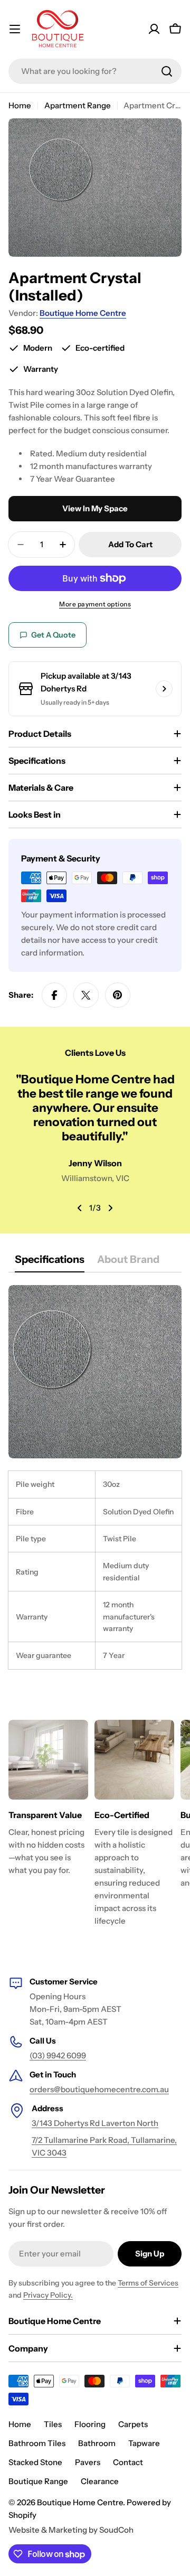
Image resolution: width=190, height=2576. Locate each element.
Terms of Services (148, 2283)
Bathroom (97, 2443)
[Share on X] (86, 995)
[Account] (154, 29)
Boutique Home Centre (83, 313)
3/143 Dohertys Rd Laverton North (95, 2123)
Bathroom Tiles (37, 2443)
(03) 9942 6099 (58, 2055)
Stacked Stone (35, 2462)
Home (20, 105)
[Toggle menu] (15, 29)
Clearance (100, 2481)
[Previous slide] (80, 1208)
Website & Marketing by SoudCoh (71, 2530)
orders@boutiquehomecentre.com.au (99, 2089)
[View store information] (164, 689)
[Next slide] (110, 1208)
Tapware (144, 2443)
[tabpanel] (95, 1477)
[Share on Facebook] (54, 995)
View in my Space (95, 508)
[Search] (167, 71)
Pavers (88, 2462)
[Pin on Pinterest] (118, 995)
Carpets (133, 2424)
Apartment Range (78, 105)
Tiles (53, 2424)
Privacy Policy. (48, 2295)
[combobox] (95, 71)
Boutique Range (38, 2481)
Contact (128, 2462)
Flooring (90, 2424)
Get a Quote (53, 635)
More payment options (95, 604)
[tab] (50, 1263)
